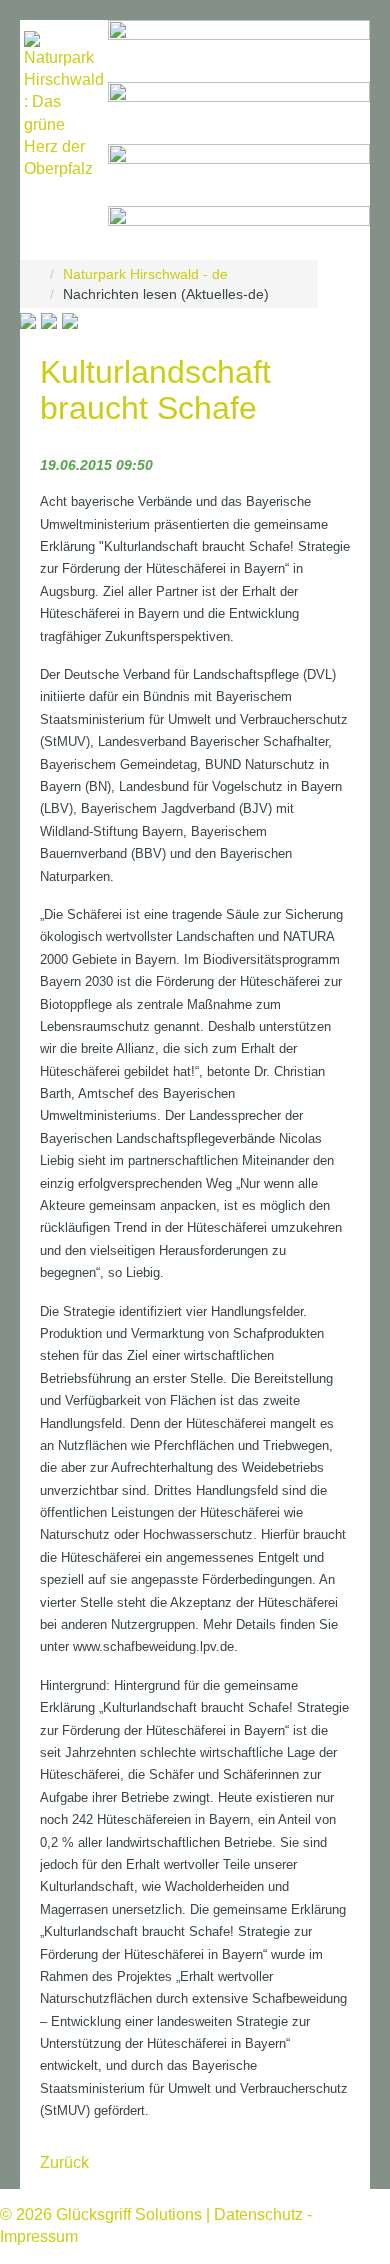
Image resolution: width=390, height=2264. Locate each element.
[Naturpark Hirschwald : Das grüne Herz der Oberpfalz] (64, 106)
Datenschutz (258, 2214)
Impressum (39, 2236)
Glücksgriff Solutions (129, 2214)
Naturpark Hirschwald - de (145, 274)
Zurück (64, 2162)
